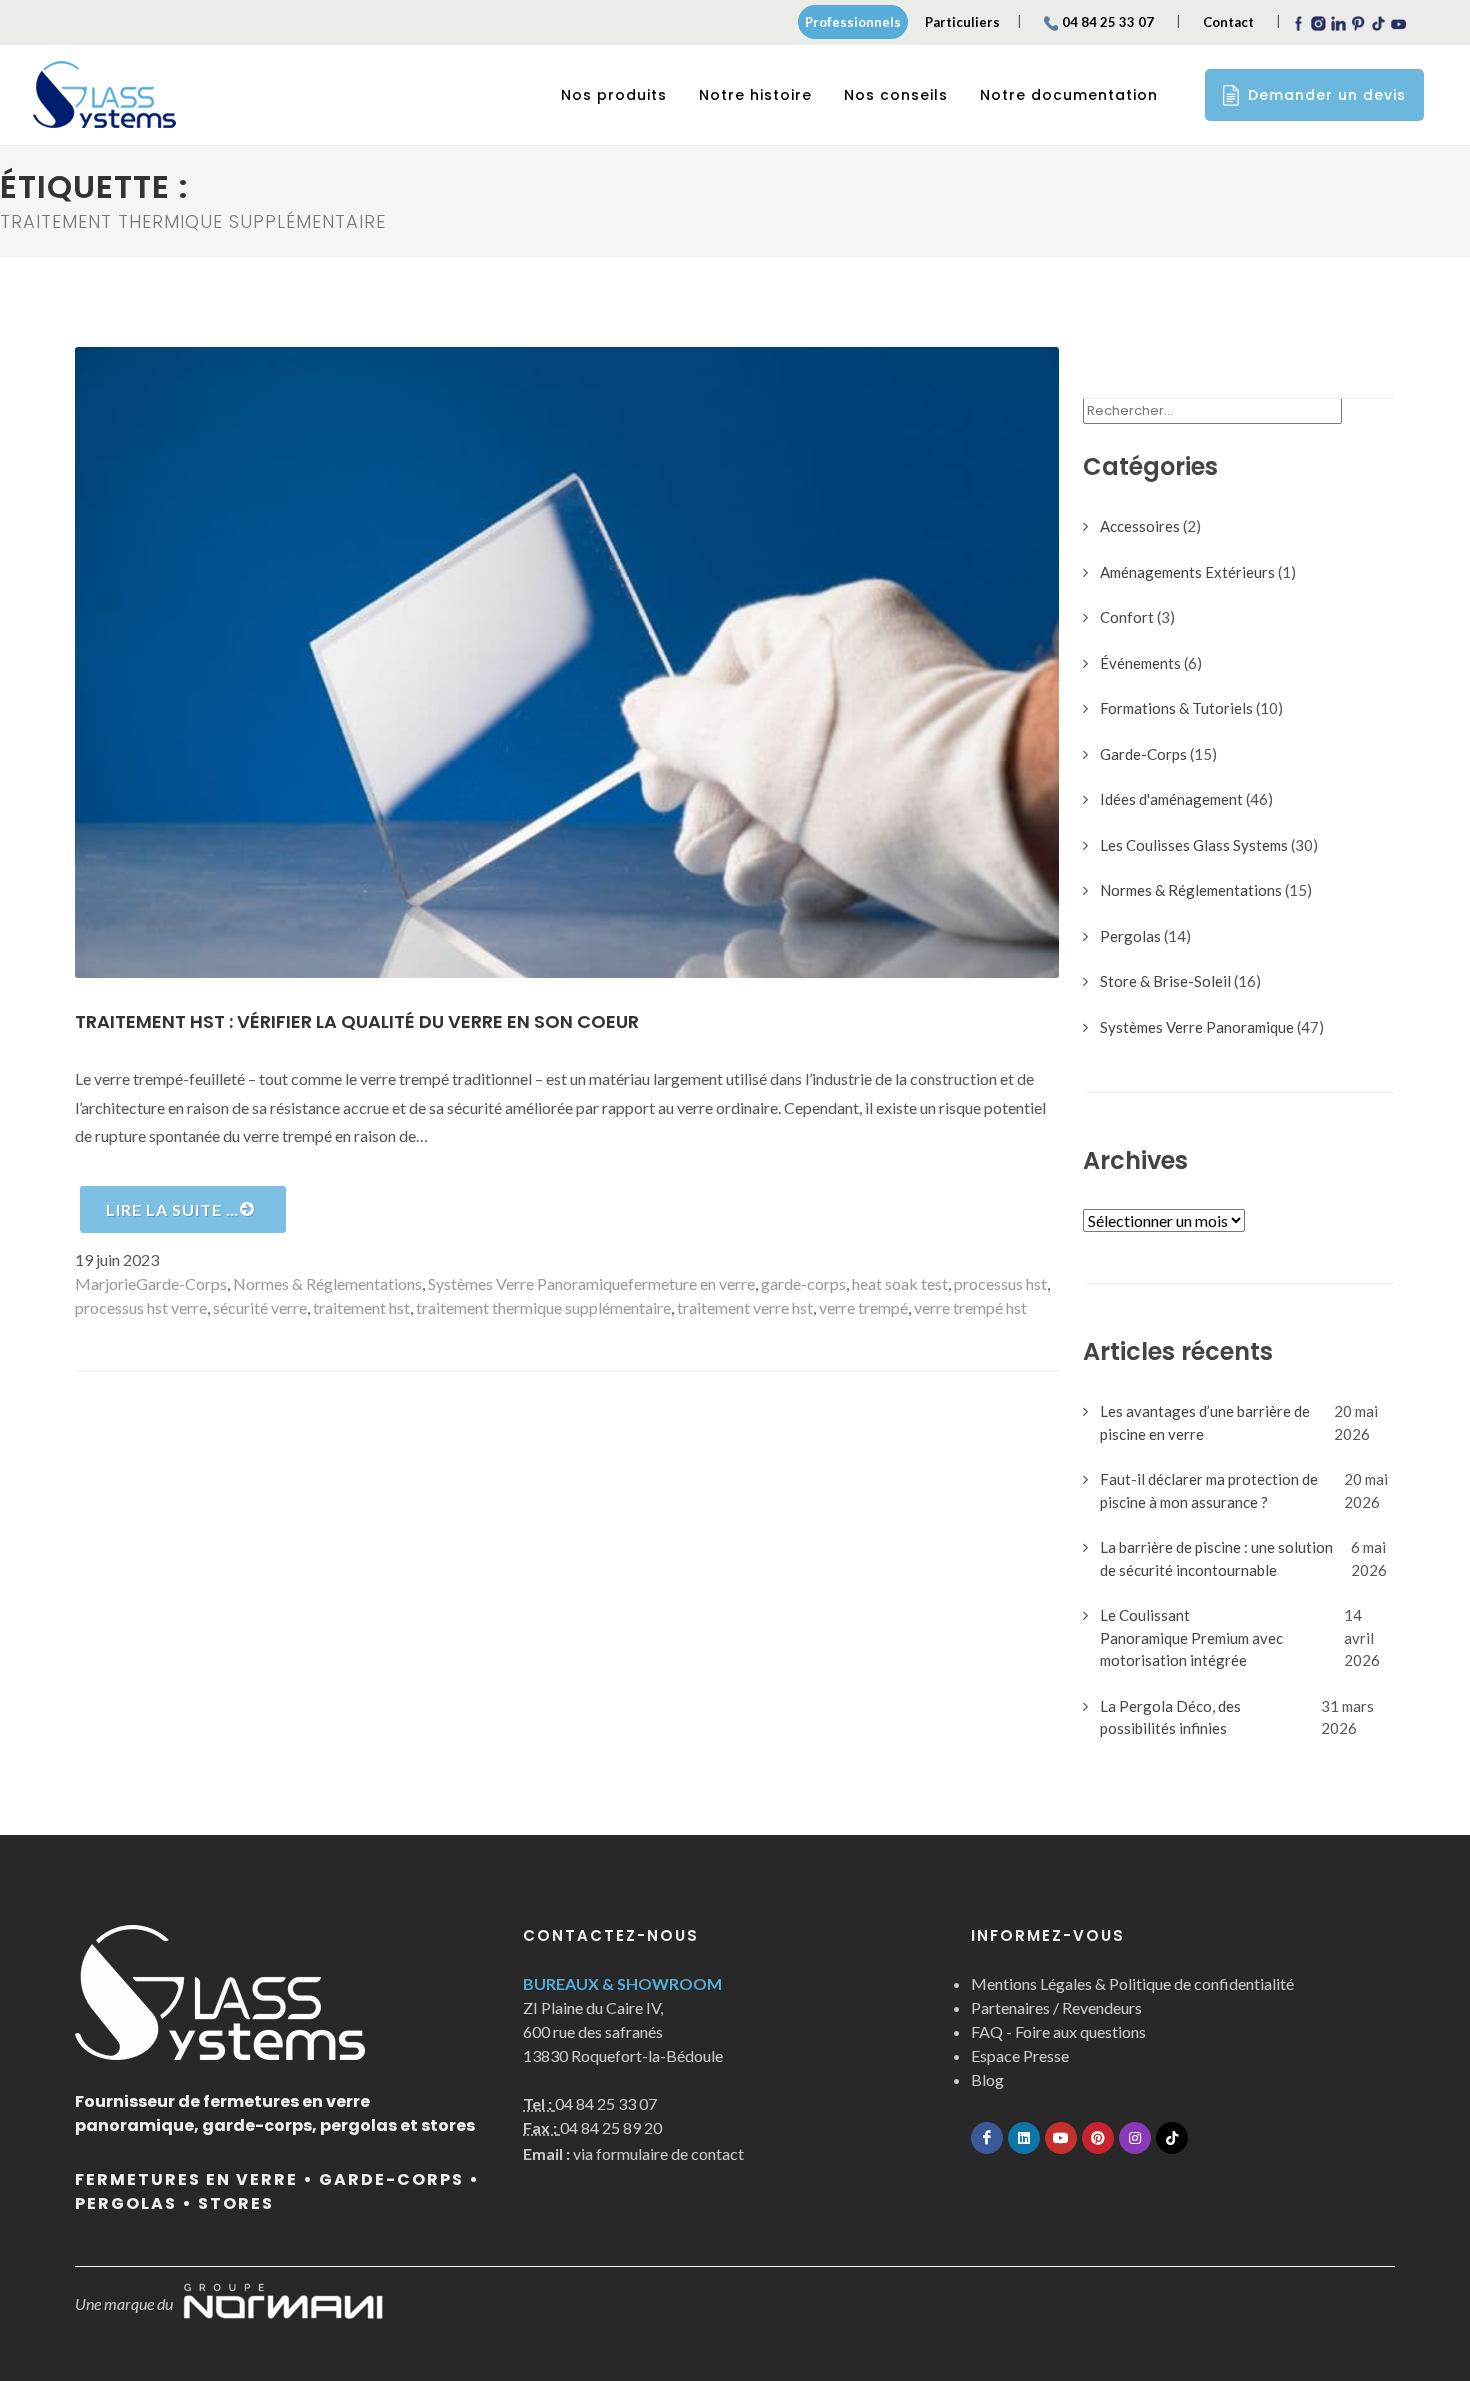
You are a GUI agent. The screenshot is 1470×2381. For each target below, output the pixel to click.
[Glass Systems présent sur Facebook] (987, 2138)
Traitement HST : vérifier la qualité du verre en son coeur (357, 1021)
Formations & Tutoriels (1176, 708)
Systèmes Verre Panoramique (528, 1283)
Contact (1228, 22)
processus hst (1000, 1283)
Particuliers (962, 22)
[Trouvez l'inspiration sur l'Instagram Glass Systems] (1135, 2138)
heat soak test (900, 1283)
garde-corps (803, 1283)
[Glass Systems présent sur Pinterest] (1098, 2138)
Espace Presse (1020, 2055)
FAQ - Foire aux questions (1058, 2031)
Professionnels (853, 22)
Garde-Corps (181, 1283)
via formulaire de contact (633, 2153)
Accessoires (1140, 526)
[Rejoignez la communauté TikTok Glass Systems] (1172, 2138)
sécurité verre (260, 1307)
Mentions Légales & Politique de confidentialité (1132, 1983)
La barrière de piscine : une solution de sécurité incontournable (1216, 1558)
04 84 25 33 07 (1108, 22)
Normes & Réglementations (327, 1283)
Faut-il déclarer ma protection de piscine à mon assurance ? (1209, 1490)
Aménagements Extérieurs (1187, 572)
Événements (1140, 663)
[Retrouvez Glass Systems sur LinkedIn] (1024, 2138)
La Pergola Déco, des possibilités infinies (1170, 1717)
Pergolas (1130, 936)
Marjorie (105, 1283)
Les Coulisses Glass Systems (1194, 845)
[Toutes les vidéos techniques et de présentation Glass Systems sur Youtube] (1061, 2138)
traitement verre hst (745, 1307)
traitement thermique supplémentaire (543, 1307)
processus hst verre (141, 1307)
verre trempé (863, 1307)
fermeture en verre (691, 1283)
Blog (987, 2079)
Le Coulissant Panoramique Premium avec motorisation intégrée (1191, 1637)
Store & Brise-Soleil (1165, 981)
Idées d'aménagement (1171, 799)
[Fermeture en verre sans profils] (104, 95)
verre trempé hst (970, 1307)
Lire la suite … (172, 1209)
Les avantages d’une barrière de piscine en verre (1205, 1422)
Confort (1127, 617)
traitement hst (361, 1307)
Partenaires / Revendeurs (1056, 2007)
